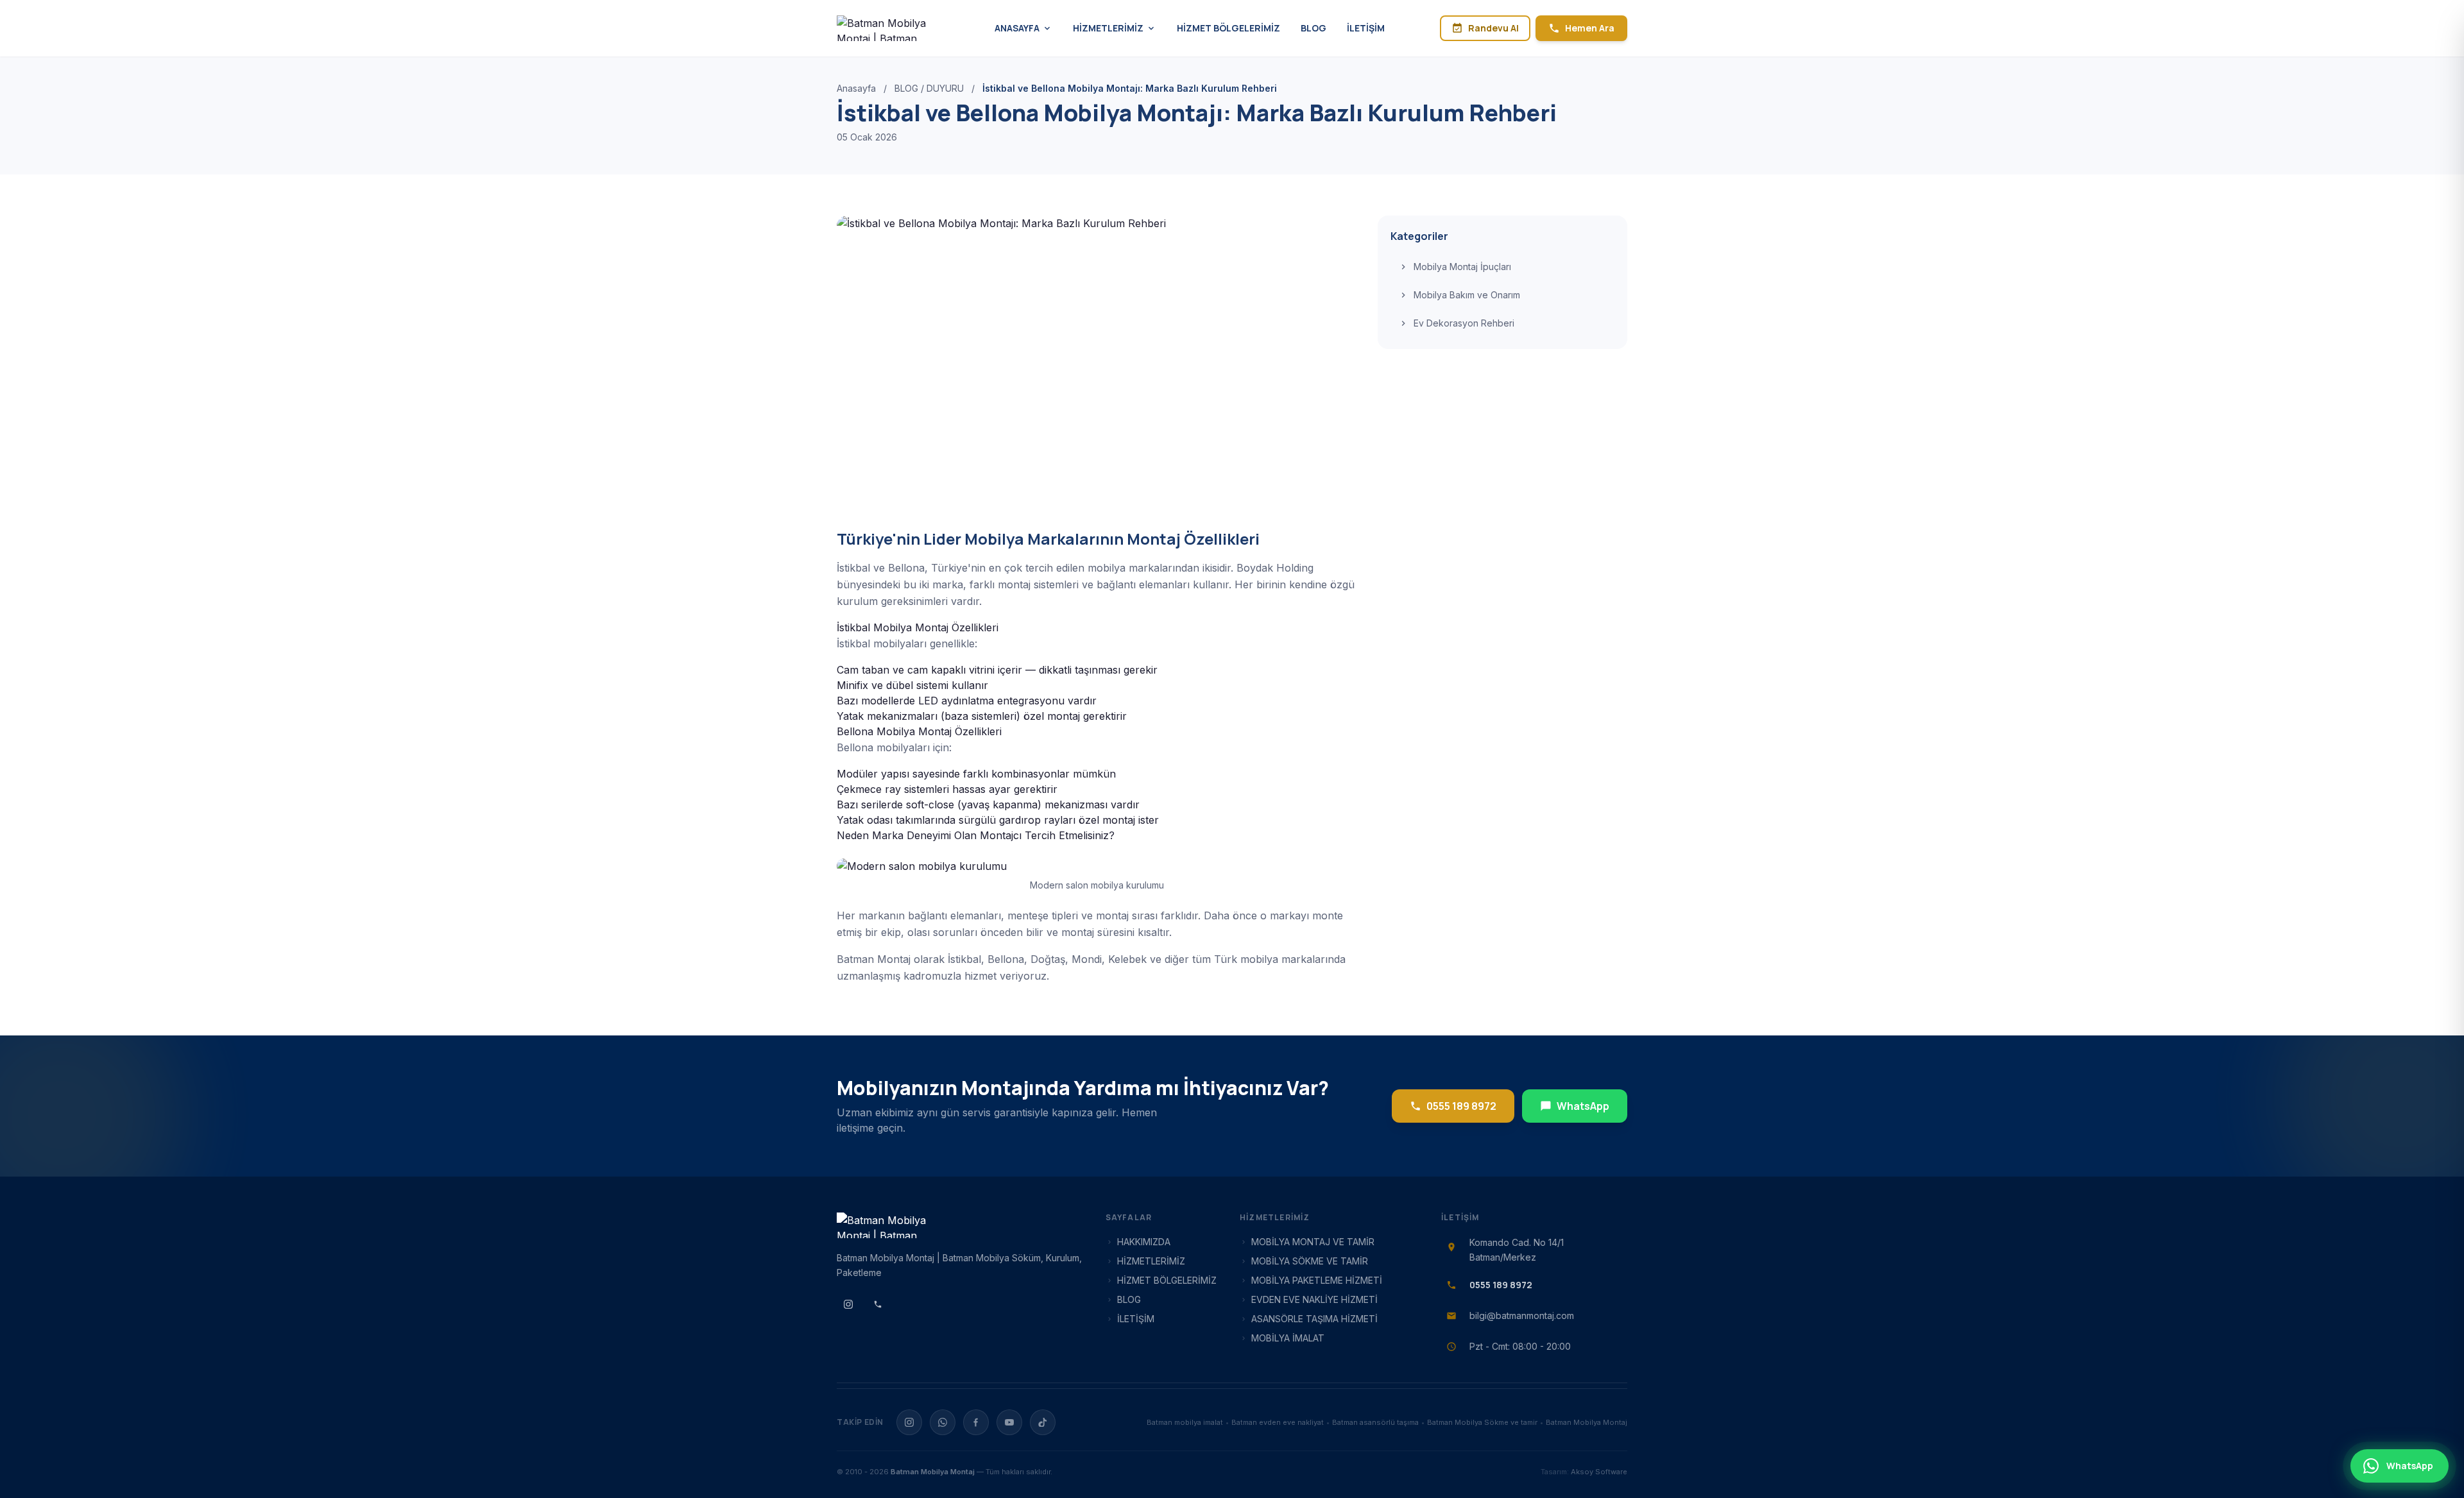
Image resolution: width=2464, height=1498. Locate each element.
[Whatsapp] (943, 1422)
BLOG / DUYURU (929, 88)
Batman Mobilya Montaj (1587, 1422)
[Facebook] (976, 1422)
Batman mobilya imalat (1185, 1422)
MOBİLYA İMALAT (1288, 1338)
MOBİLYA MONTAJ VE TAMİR (1313, 1242)
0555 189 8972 (1461, 1106)
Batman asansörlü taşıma (1375, 1422)
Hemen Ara (1590, 28)
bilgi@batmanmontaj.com (1522, 1315)
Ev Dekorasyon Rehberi (1464, 323)
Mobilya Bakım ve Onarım (1467, 295)
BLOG (1313, 28)
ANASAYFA (1017, 28)
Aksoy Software (1599, 1472)
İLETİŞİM (1366, 28)
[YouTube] (1009, 1422)
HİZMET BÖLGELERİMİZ (1228, 28)
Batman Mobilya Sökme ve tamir (1482, 1422)
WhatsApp (1583, 1106)
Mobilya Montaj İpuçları (1462, 267)
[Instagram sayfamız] (848, 1304)
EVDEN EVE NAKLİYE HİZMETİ (1314, 1299)
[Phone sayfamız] (878, 1304)
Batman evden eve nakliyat (1278, 1422)
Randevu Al (1493, 28)
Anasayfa (856, 88)
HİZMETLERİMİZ (1108, 28)
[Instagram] (909, 1422)
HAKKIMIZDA (1144, 1242)
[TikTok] (1043, 1422)
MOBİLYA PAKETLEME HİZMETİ (1317, 1280)
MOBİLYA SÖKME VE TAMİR (1310, 1261)
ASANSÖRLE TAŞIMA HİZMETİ (1314, 1319)
